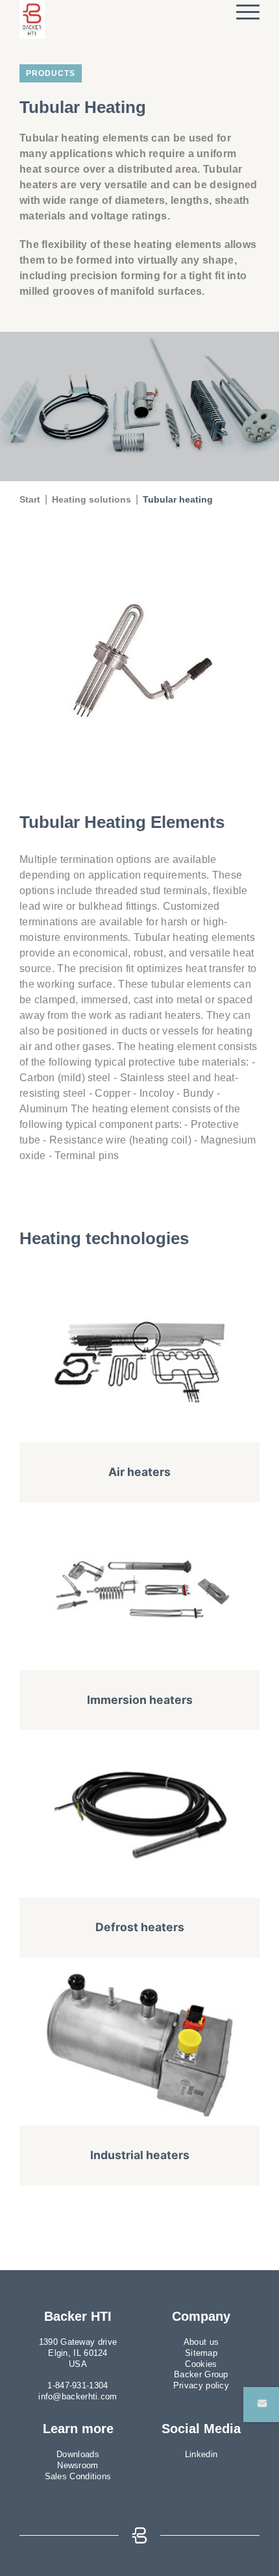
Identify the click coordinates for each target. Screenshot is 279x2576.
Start (30, 499)
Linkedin (201, 2454)
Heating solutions (91, 499)
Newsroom (78, 2465)
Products (51, 73)
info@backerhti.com (78, 2396)
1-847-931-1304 (78, 2385)
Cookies (201, 2364)
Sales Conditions (78, 2476)
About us (201, 2342)
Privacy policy (201, 2385)
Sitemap (201, 2353)
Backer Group (201, 2374)
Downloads (78, 2454)
